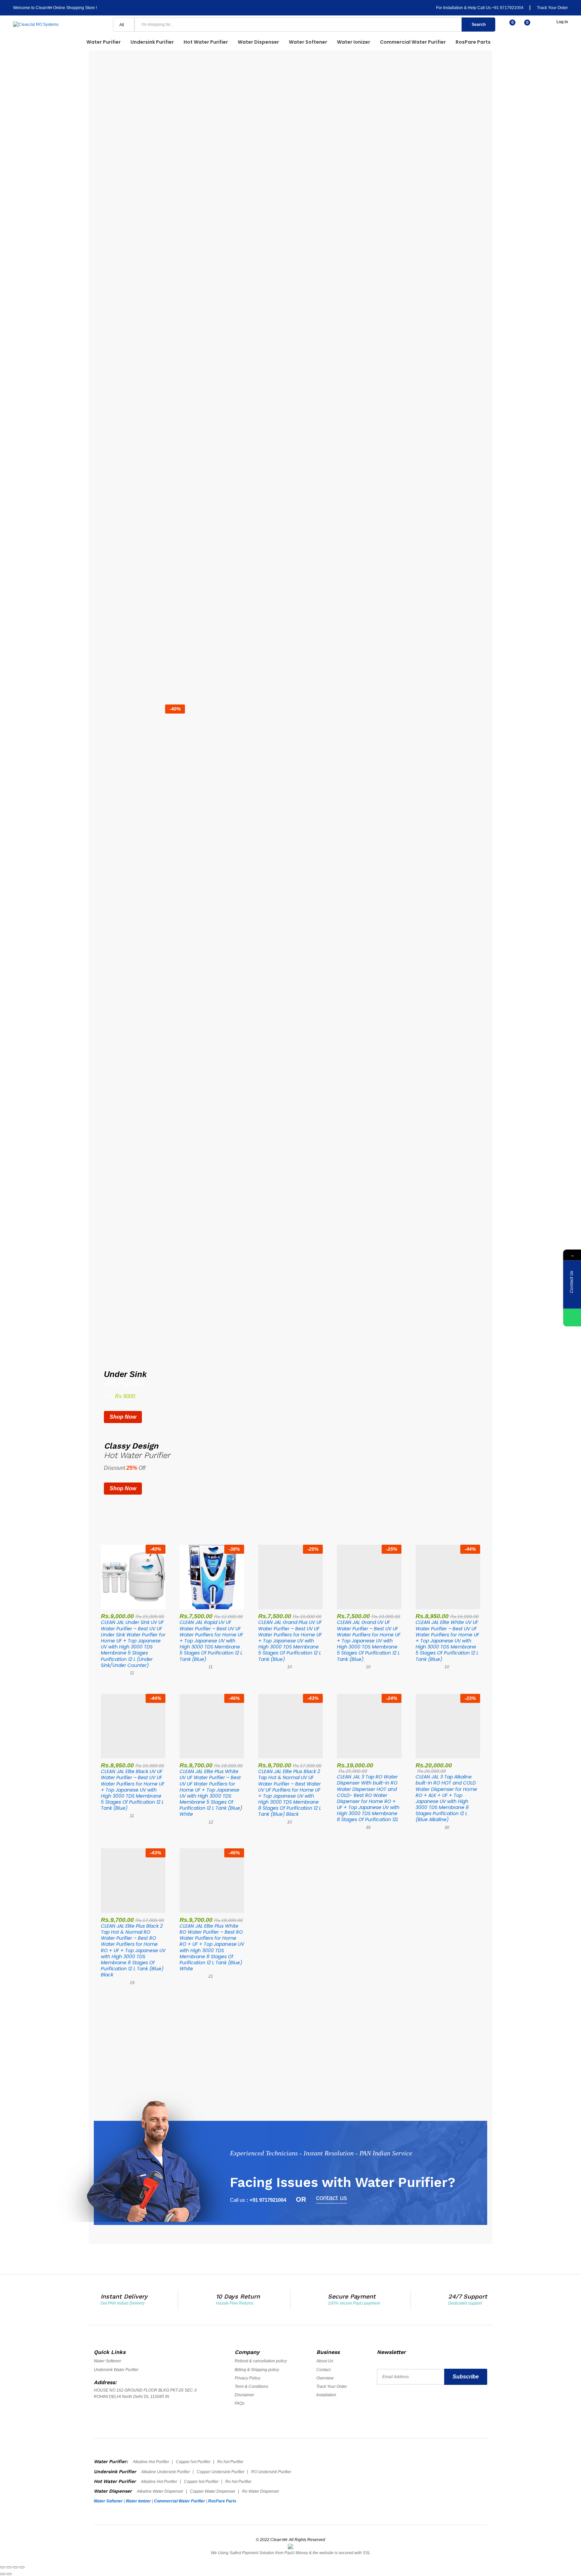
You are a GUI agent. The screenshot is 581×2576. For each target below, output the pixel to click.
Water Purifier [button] (104, 42)
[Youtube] (406, 2405)
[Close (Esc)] (3, 2567)
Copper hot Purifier (193, 2462)
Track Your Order (552, 8)
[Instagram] (433, 2405)
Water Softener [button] (308, 42)
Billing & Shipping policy (257, 2370)
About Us (325, 2361)
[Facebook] (380, 2405)
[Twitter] (393, 2405)
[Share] (9, 2567)
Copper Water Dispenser (213, 2491)
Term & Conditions (251, 2387)
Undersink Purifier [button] (152, 42)
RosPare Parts (473, 42)
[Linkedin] (419, 2405)
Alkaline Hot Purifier (151, 2462)
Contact (323, 2370)
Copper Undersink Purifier (221, 2472)
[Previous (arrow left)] (3, 2574)
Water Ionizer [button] (354, 42)
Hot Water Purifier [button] (206, 42)
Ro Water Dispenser (261, 2491)
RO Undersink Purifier (271, 2472)
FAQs (240, 2403)
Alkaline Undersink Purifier (166, 2472)
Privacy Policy (247, 2378)
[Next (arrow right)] (9, 2574)
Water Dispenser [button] (258, 42)
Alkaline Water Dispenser (160, 2491)
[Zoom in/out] (22, 2567)
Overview (325, 2378)
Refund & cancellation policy (261, 2361)
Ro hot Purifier (230, 2462)
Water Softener (107, 2361)
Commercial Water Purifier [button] (413, 42)
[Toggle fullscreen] (15, 2567)
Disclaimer (244, 2395)
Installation (326, 2395)
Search (479, 25)
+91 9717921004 (508, 8)
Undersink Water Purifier (116, 2370)
